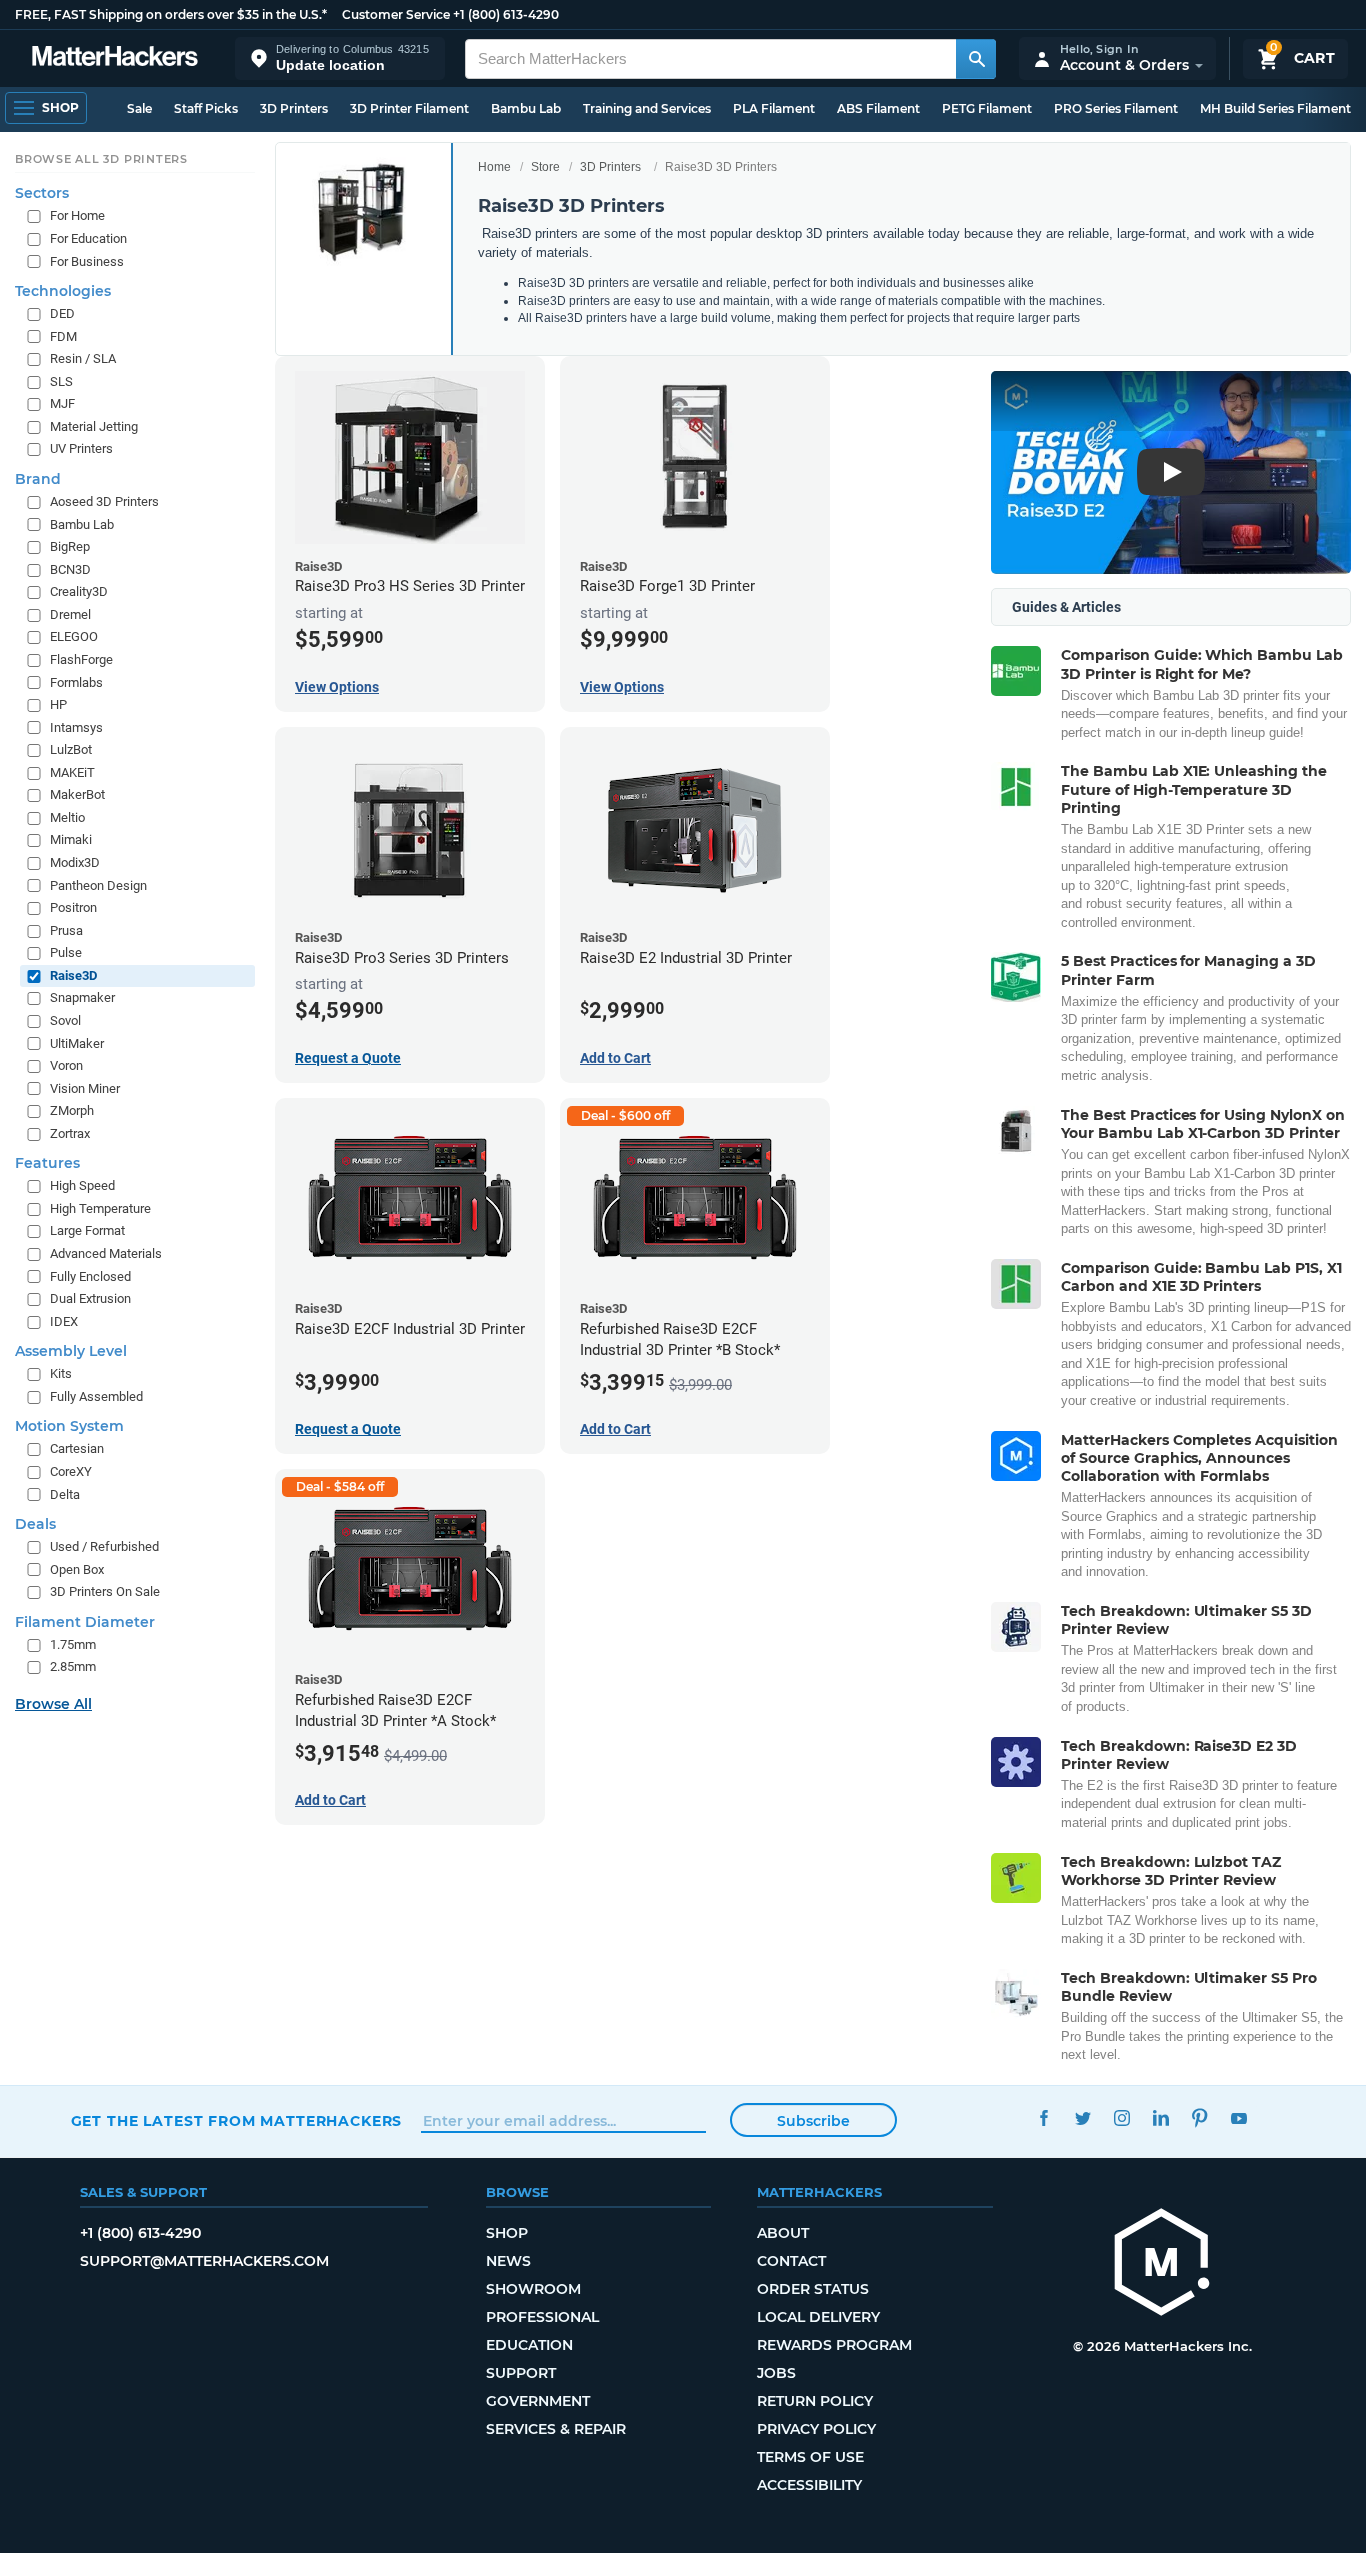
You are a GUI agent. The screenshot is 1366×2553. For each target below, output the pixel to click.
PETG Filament (987, 108)
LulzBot (71, 750)
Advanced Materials (106, 1253)
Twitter (1083, 2118)
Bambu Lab (526, 108)
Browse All (53, 1704)
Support (521, 2373)
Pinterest (1200, 2118)
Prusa (66, 930)
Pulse (66, 953)
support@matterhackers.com (204, 2261)
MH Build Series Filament (1275, 108)
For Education (88, 238)
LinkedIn (1161, 2118)
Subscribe (813, 2121)
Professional (542, 2317)
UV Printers (81, 449)
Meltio (67, 817)
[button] (340, 58)
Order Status (813, 2289)
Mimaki (71, 840)
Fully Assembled (96, 1396)
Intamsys (76, 727)
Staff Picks (206, 108)
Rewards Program (834, 2345)
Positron (73, 907)
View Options (337, 687)
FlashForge (81, 659)
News (508, 2261)
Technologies (63, 291)
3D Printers (294, 108)
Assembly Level (71, 1352)
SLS (61, 381)
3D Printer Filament (409, 108)
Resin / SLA (83, 359)
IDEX (64, 1321)
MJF (62, 404)
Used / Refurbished (104, 1546)
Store (545, 167)
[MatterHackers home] (115, 58)
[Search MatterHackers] (976, 59)
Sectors (42, 194)
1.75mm (73, 1644)
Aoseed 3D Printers (104, 501)
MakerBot (77, 795)
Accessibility (809, 2485)
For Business (87, 261)
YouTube (1239, 2118)
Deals (35, 1524)
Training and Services (647, 108)
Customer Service (396, 14)
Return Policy (815, 2401)
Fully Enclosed (90, 1276)
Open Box (77, 1569)
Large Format (87, 1231)
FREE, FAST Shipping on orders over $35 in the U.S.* (171, 14)
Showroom (533, 2289)
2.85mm (73, 1667)
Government (538, 2401)
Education (529, 2345)
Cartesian (77, 1449)
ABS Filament (878, 108)
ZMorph (72, 1111)
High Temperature (100, 1208)
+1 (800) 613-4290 (506, 14)
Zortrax (70, 1133)
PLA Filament (774, 108)
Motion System (69, 1427)
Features (47, 1164)
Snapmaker (82, 998)
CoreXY (71, 1471)
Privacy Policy (816, 2429)
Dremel (70, 614)
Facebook (1044, 2118)
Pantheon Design (98, 885)
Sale (139, 108)
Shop (507, 2233)
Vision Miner (85, 1088)
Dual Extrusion (90, 1298)
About (783, 2233)
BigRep (70, 546)
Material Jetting (94, 426)
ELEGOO (74, 637)
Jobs (776, 2373)
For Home (77, 216)
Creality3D (79, 592)
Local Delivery (818, 2317)
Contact (791, 2261)
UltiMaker (77, 1043)
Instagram (1122, 2118)
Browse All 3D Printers (101, 159)
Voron (66, 1065)
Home (494, 167)
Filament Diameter (85, 1622)
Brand (38, 479)
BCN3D (70, 569)
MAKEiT (72, 772)
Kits (61, 1374)
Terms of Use (810, 2457)
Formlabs (76, 682)
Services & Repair (556, 2429)
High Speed (82, 1186)
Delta (65, 1494)
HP (58, 704)
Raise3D (73, 975)
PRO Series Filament (1116, 108)
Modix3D (75, 862)
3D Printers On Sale (105, 1592)
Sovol (65, 1020)
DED (62, 313)
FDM (63, 336)
